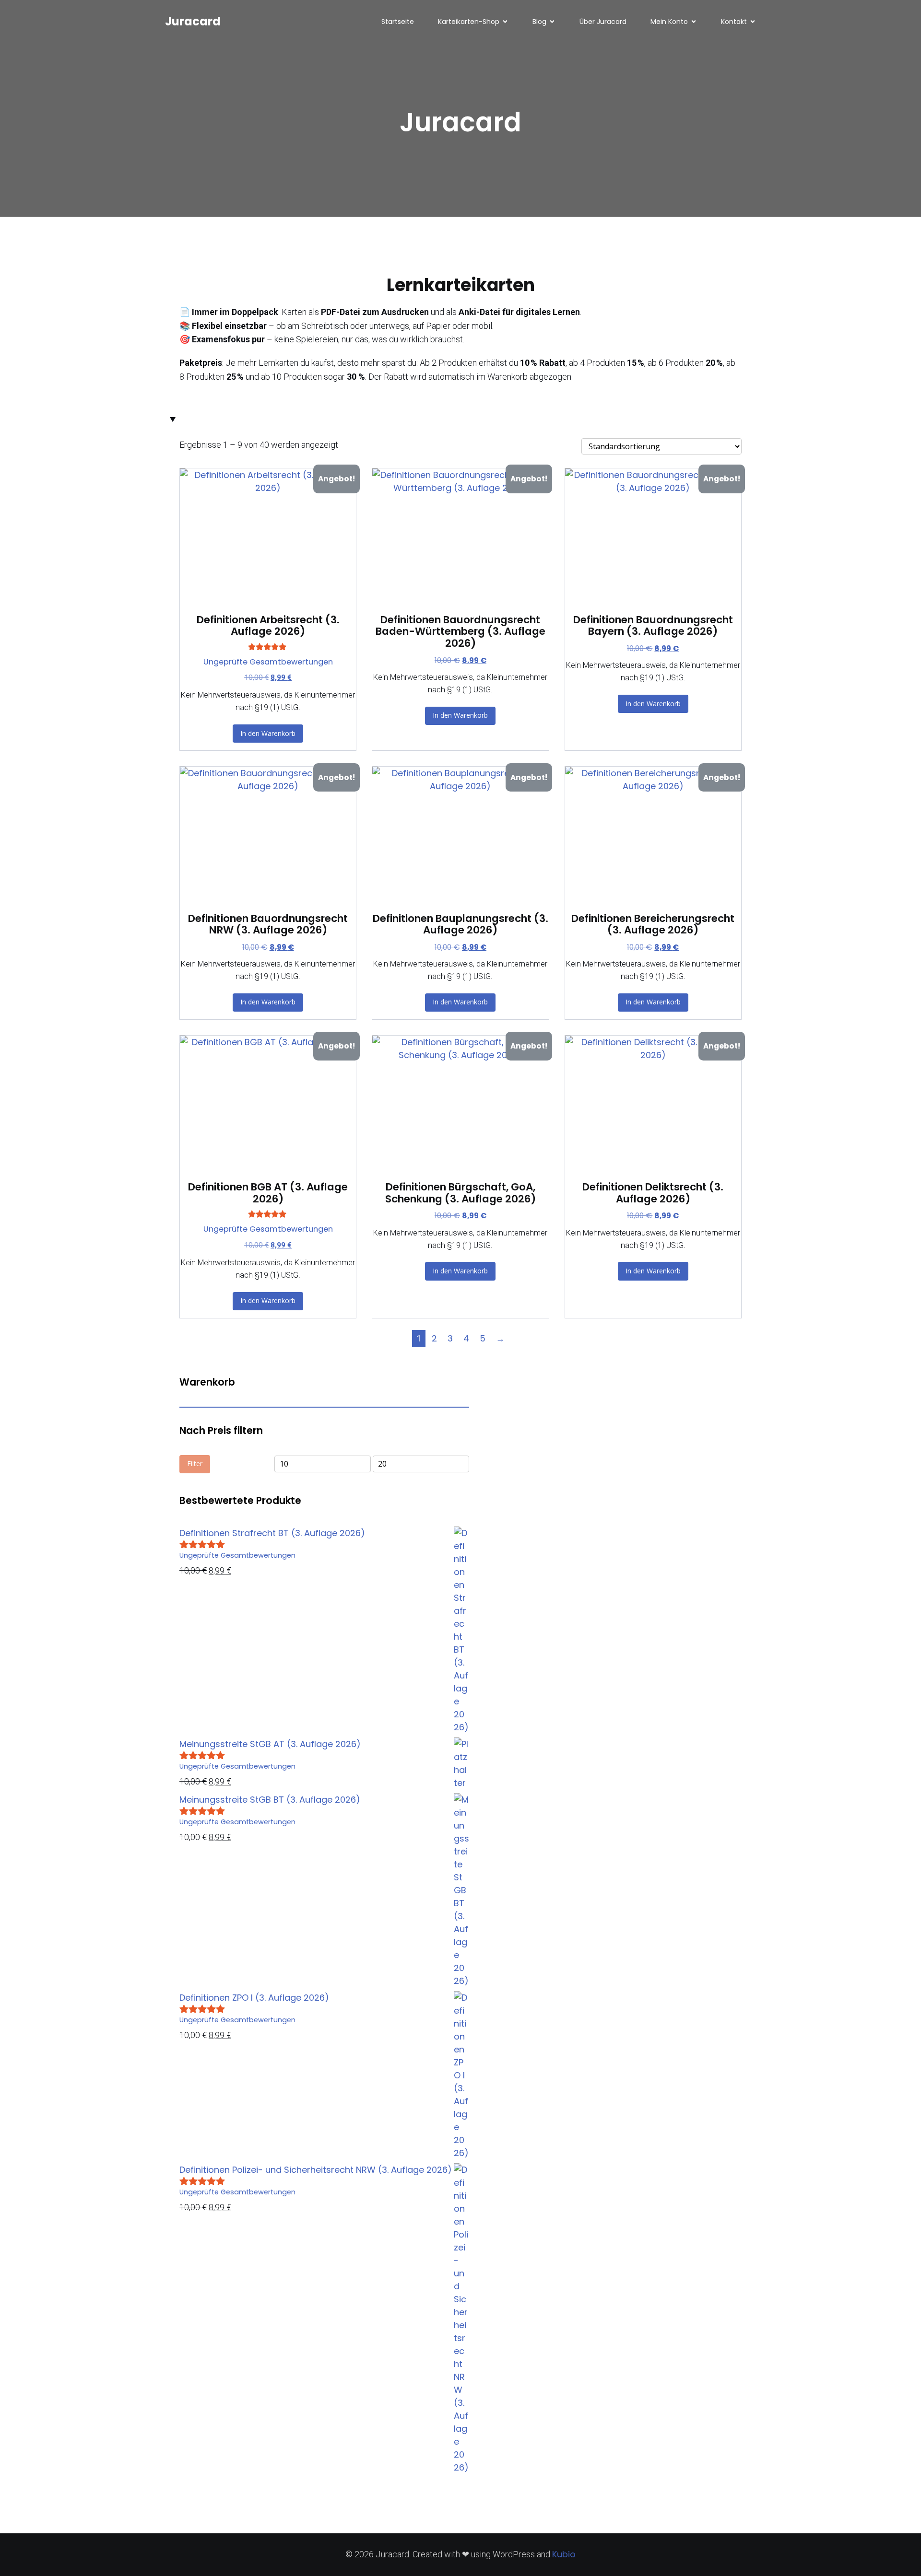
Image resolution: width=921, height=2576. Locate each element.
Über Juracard (603, 22)
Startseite (398, 22)
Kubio (564, 2554)
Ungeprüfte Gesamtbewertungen (268, 662)
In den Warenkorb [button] (268, 733)
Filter (195, 1463)
